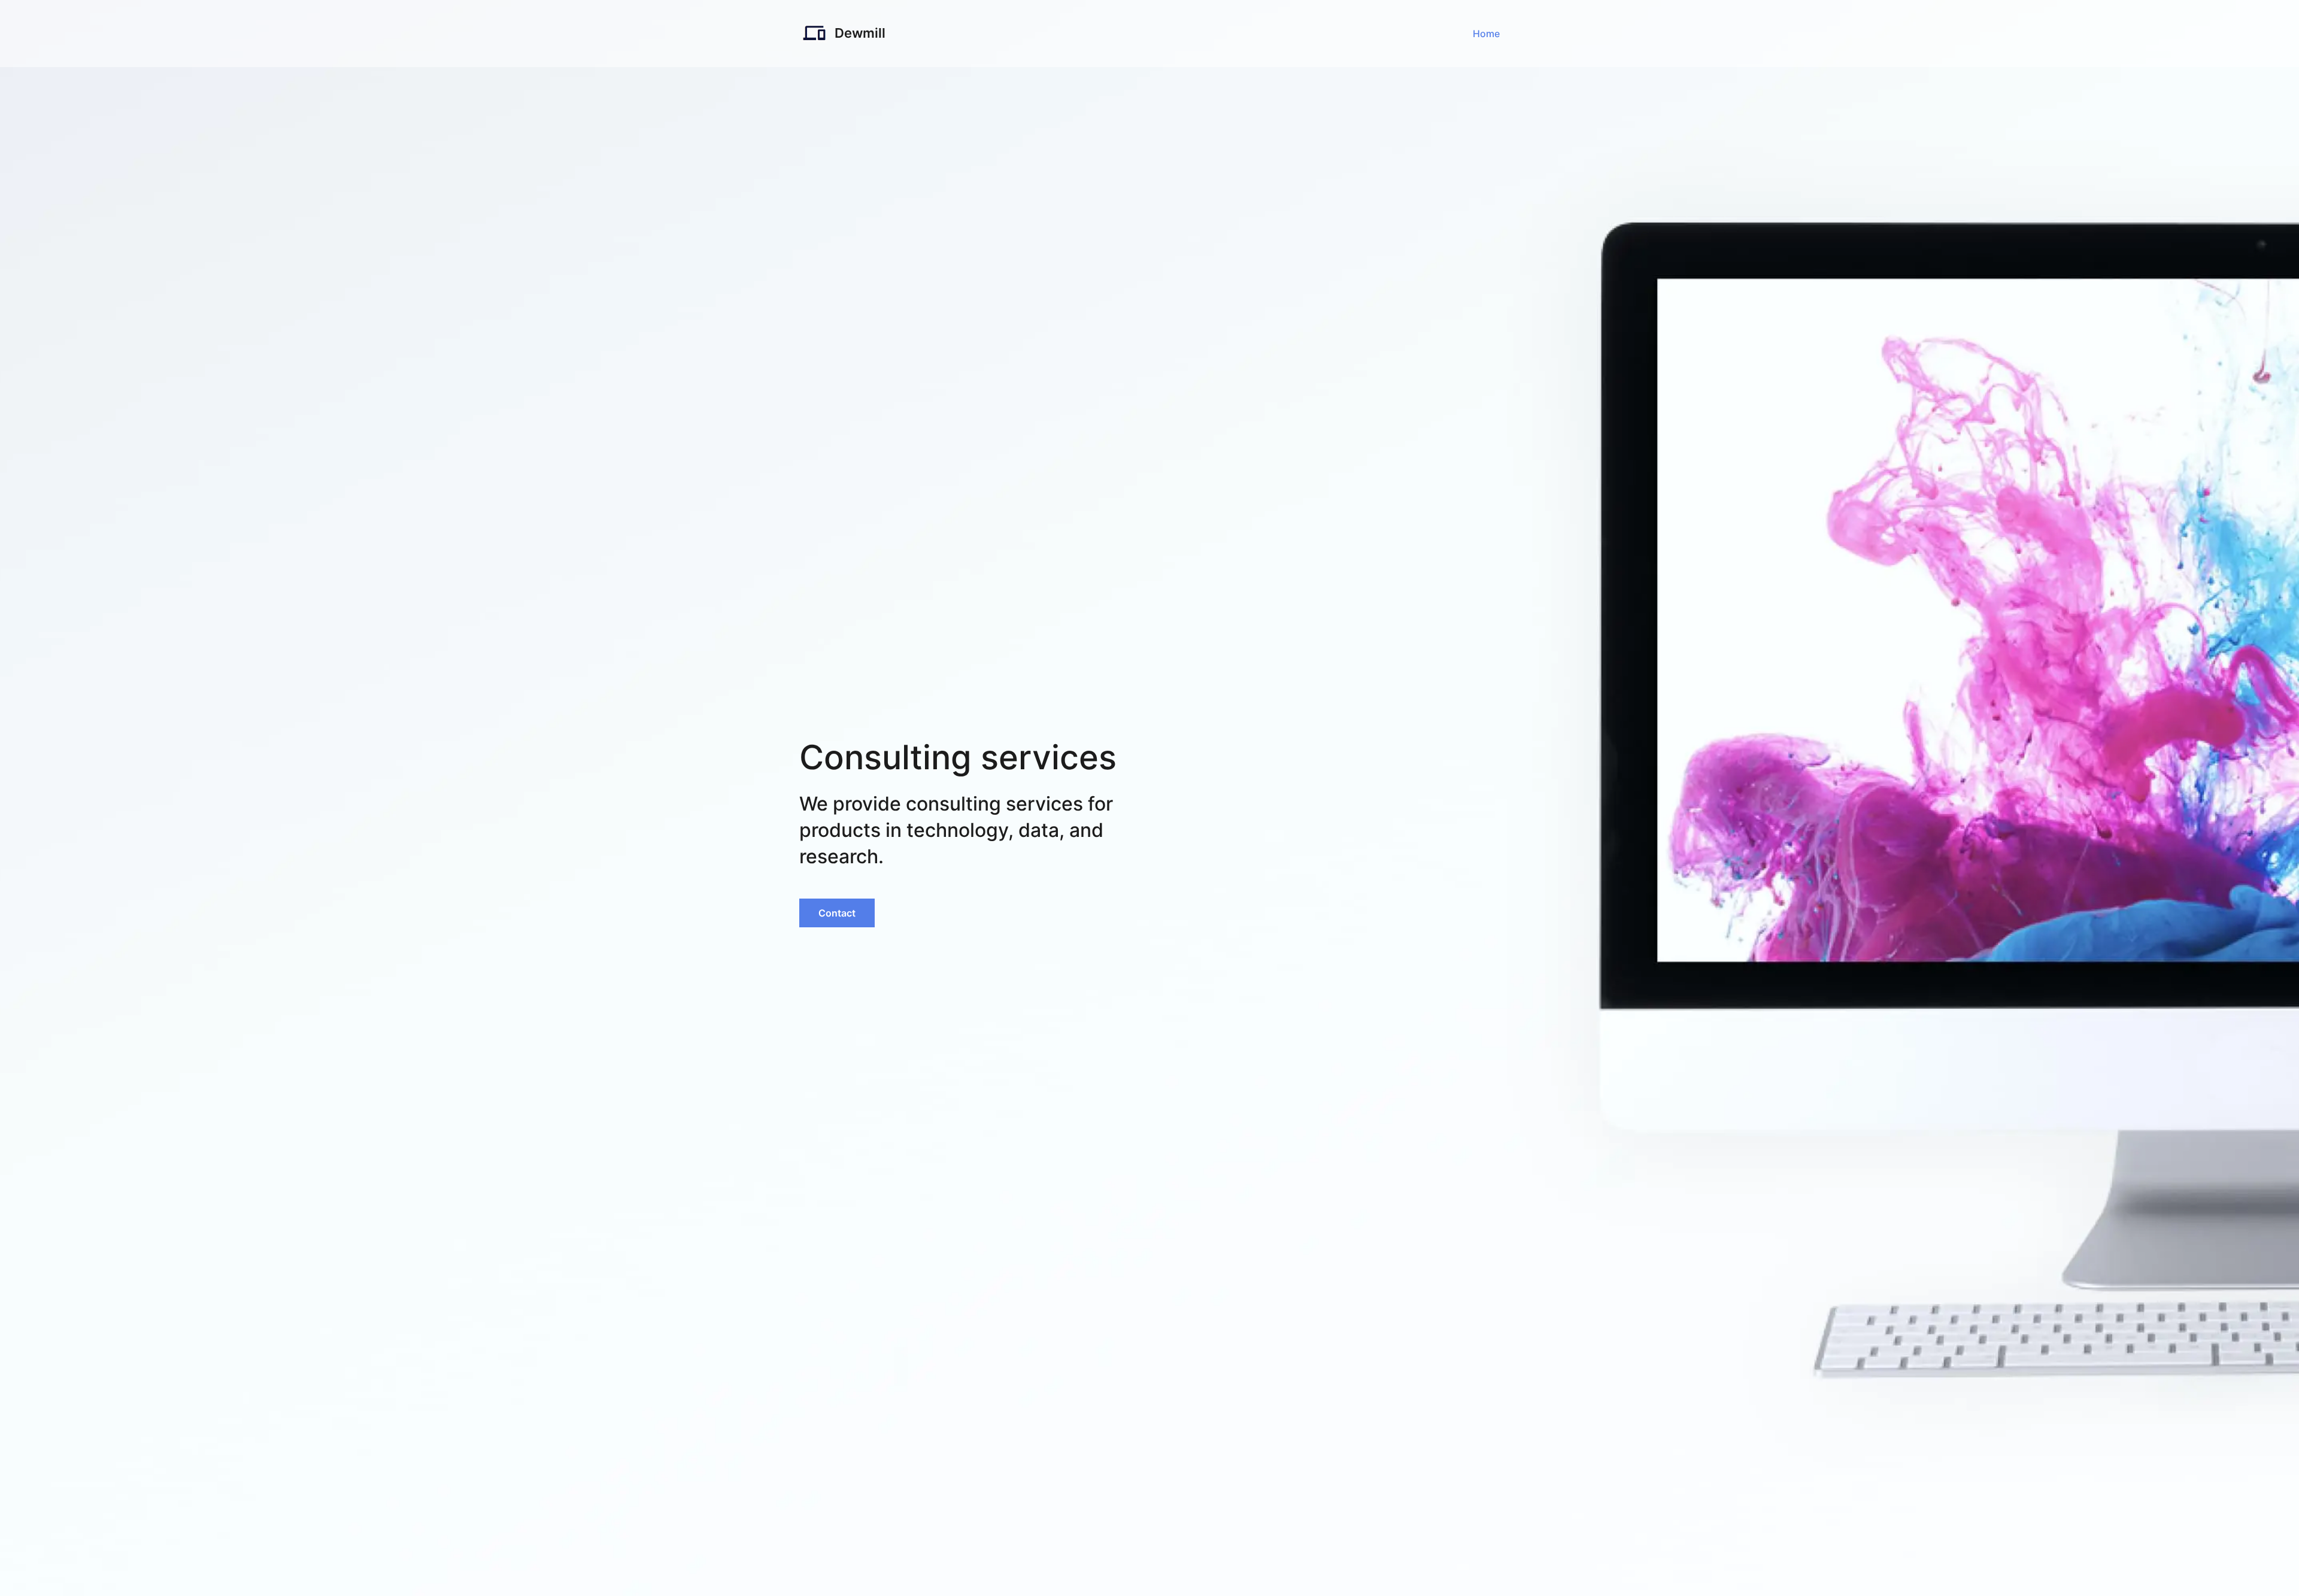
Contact (837, 913)
